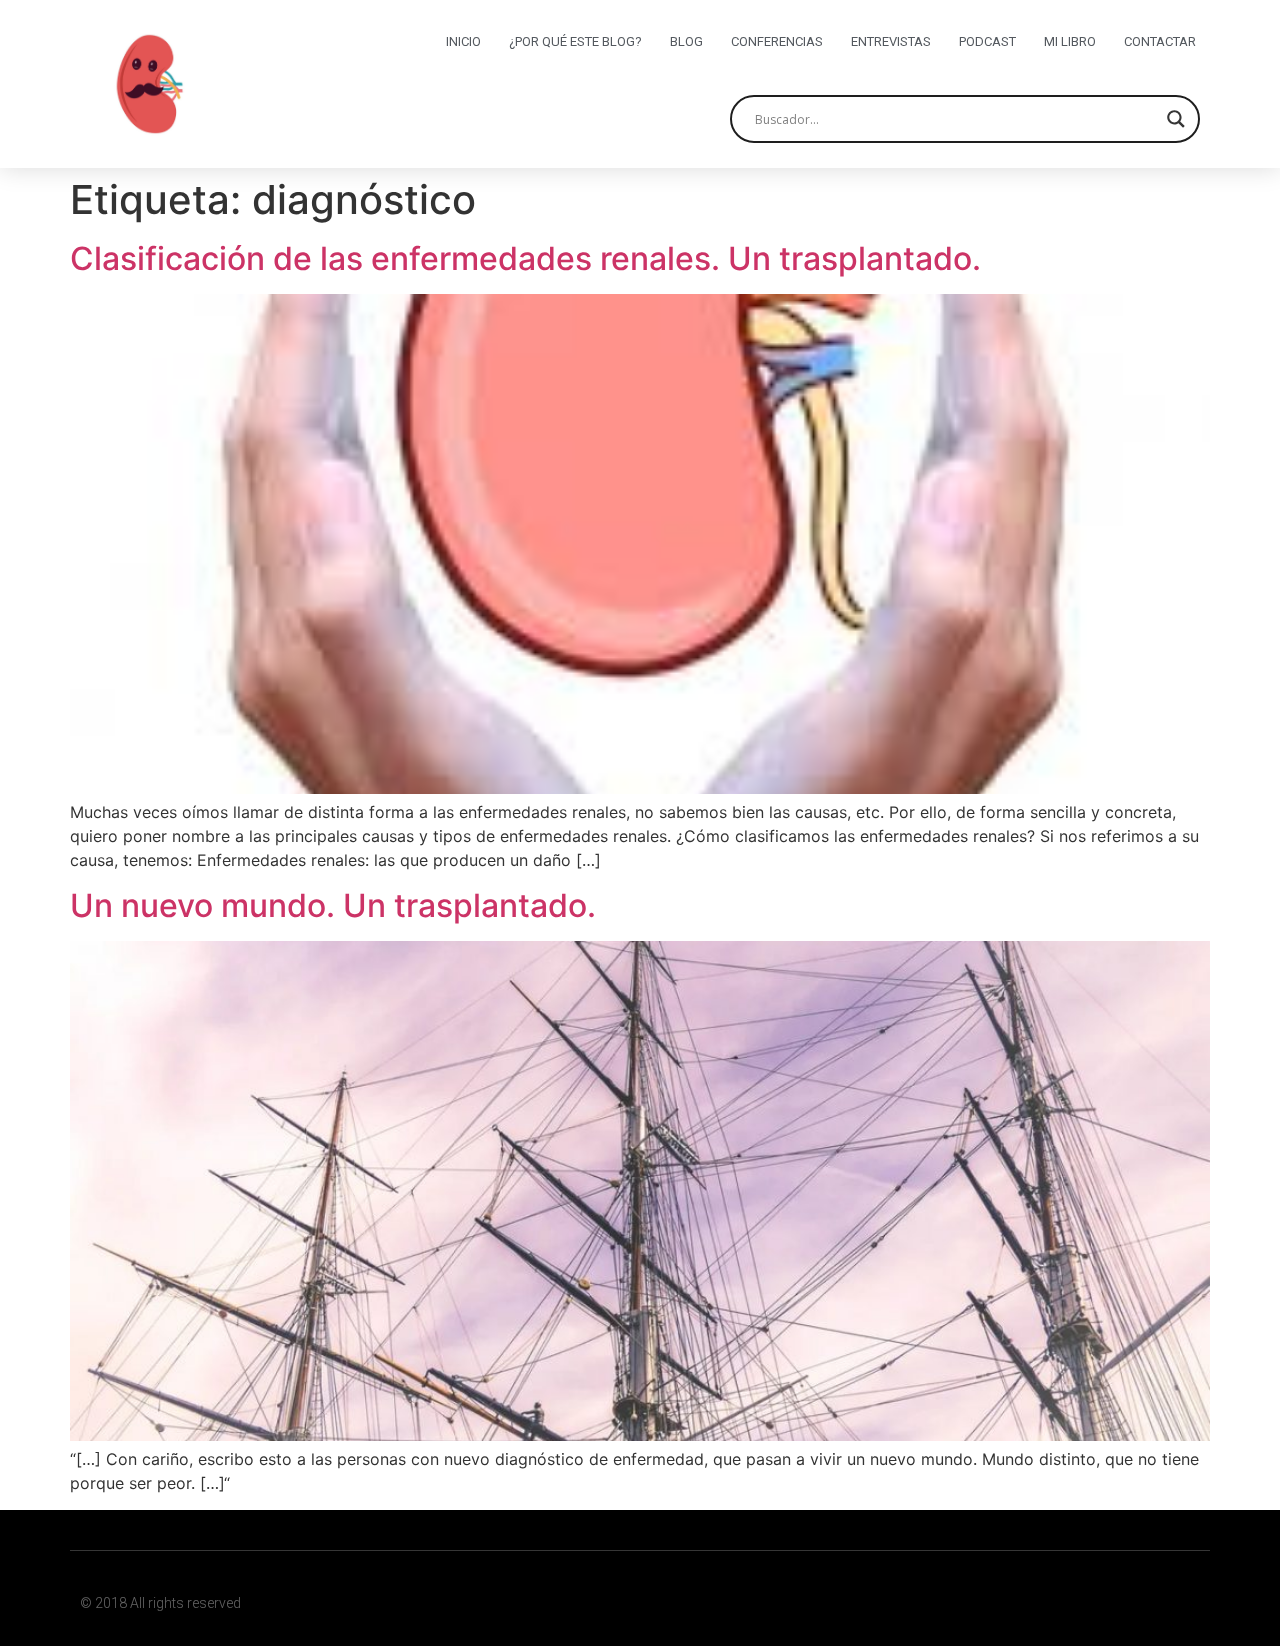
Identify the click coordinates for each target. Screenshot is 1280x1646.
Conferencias (777, 41)
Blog (686, 41)
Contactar (1160, 41)
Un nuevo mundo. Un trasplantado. (333, 905)
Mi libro (1070, 41)
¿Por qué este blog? (575, 41)
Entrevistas (891, 41)
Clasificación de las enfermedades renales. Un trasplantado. (525, 258)
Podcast (987, 41)
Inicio (463, 41)
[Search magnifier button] (1176, 119)
